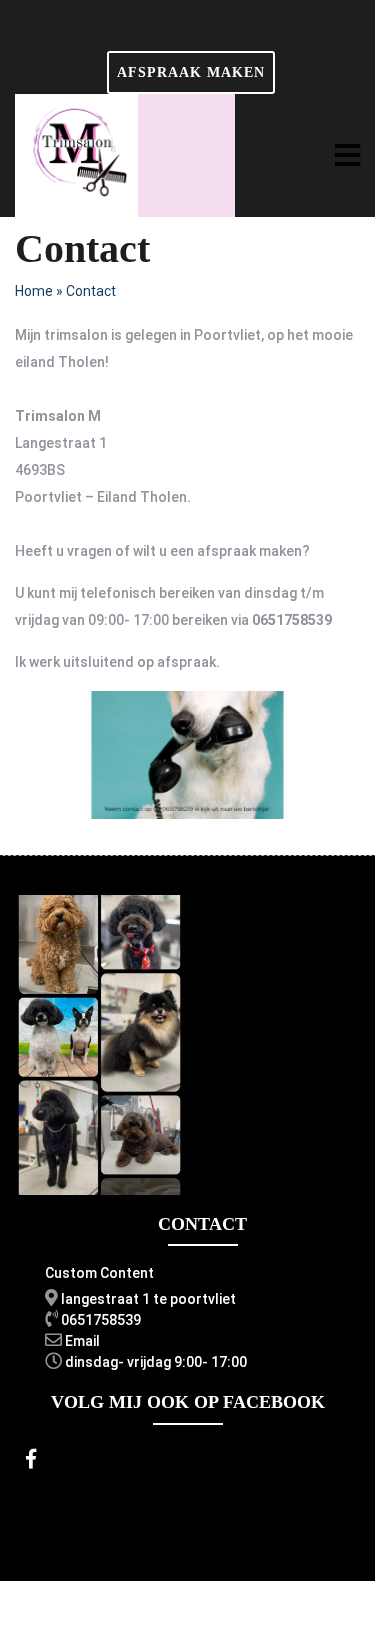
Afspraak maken (191, 72)
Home (34, 291)
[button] (347, 155)
